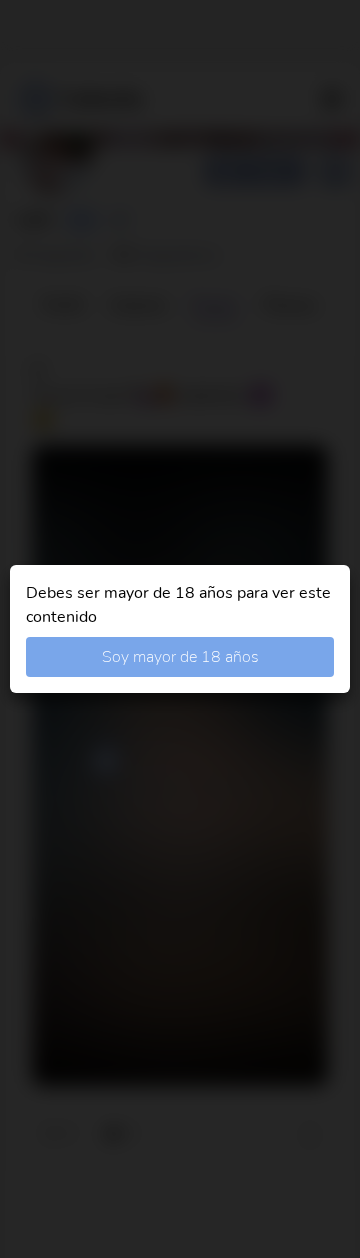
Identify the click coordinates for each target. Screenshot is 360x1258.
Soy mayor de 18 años (180, 657)
